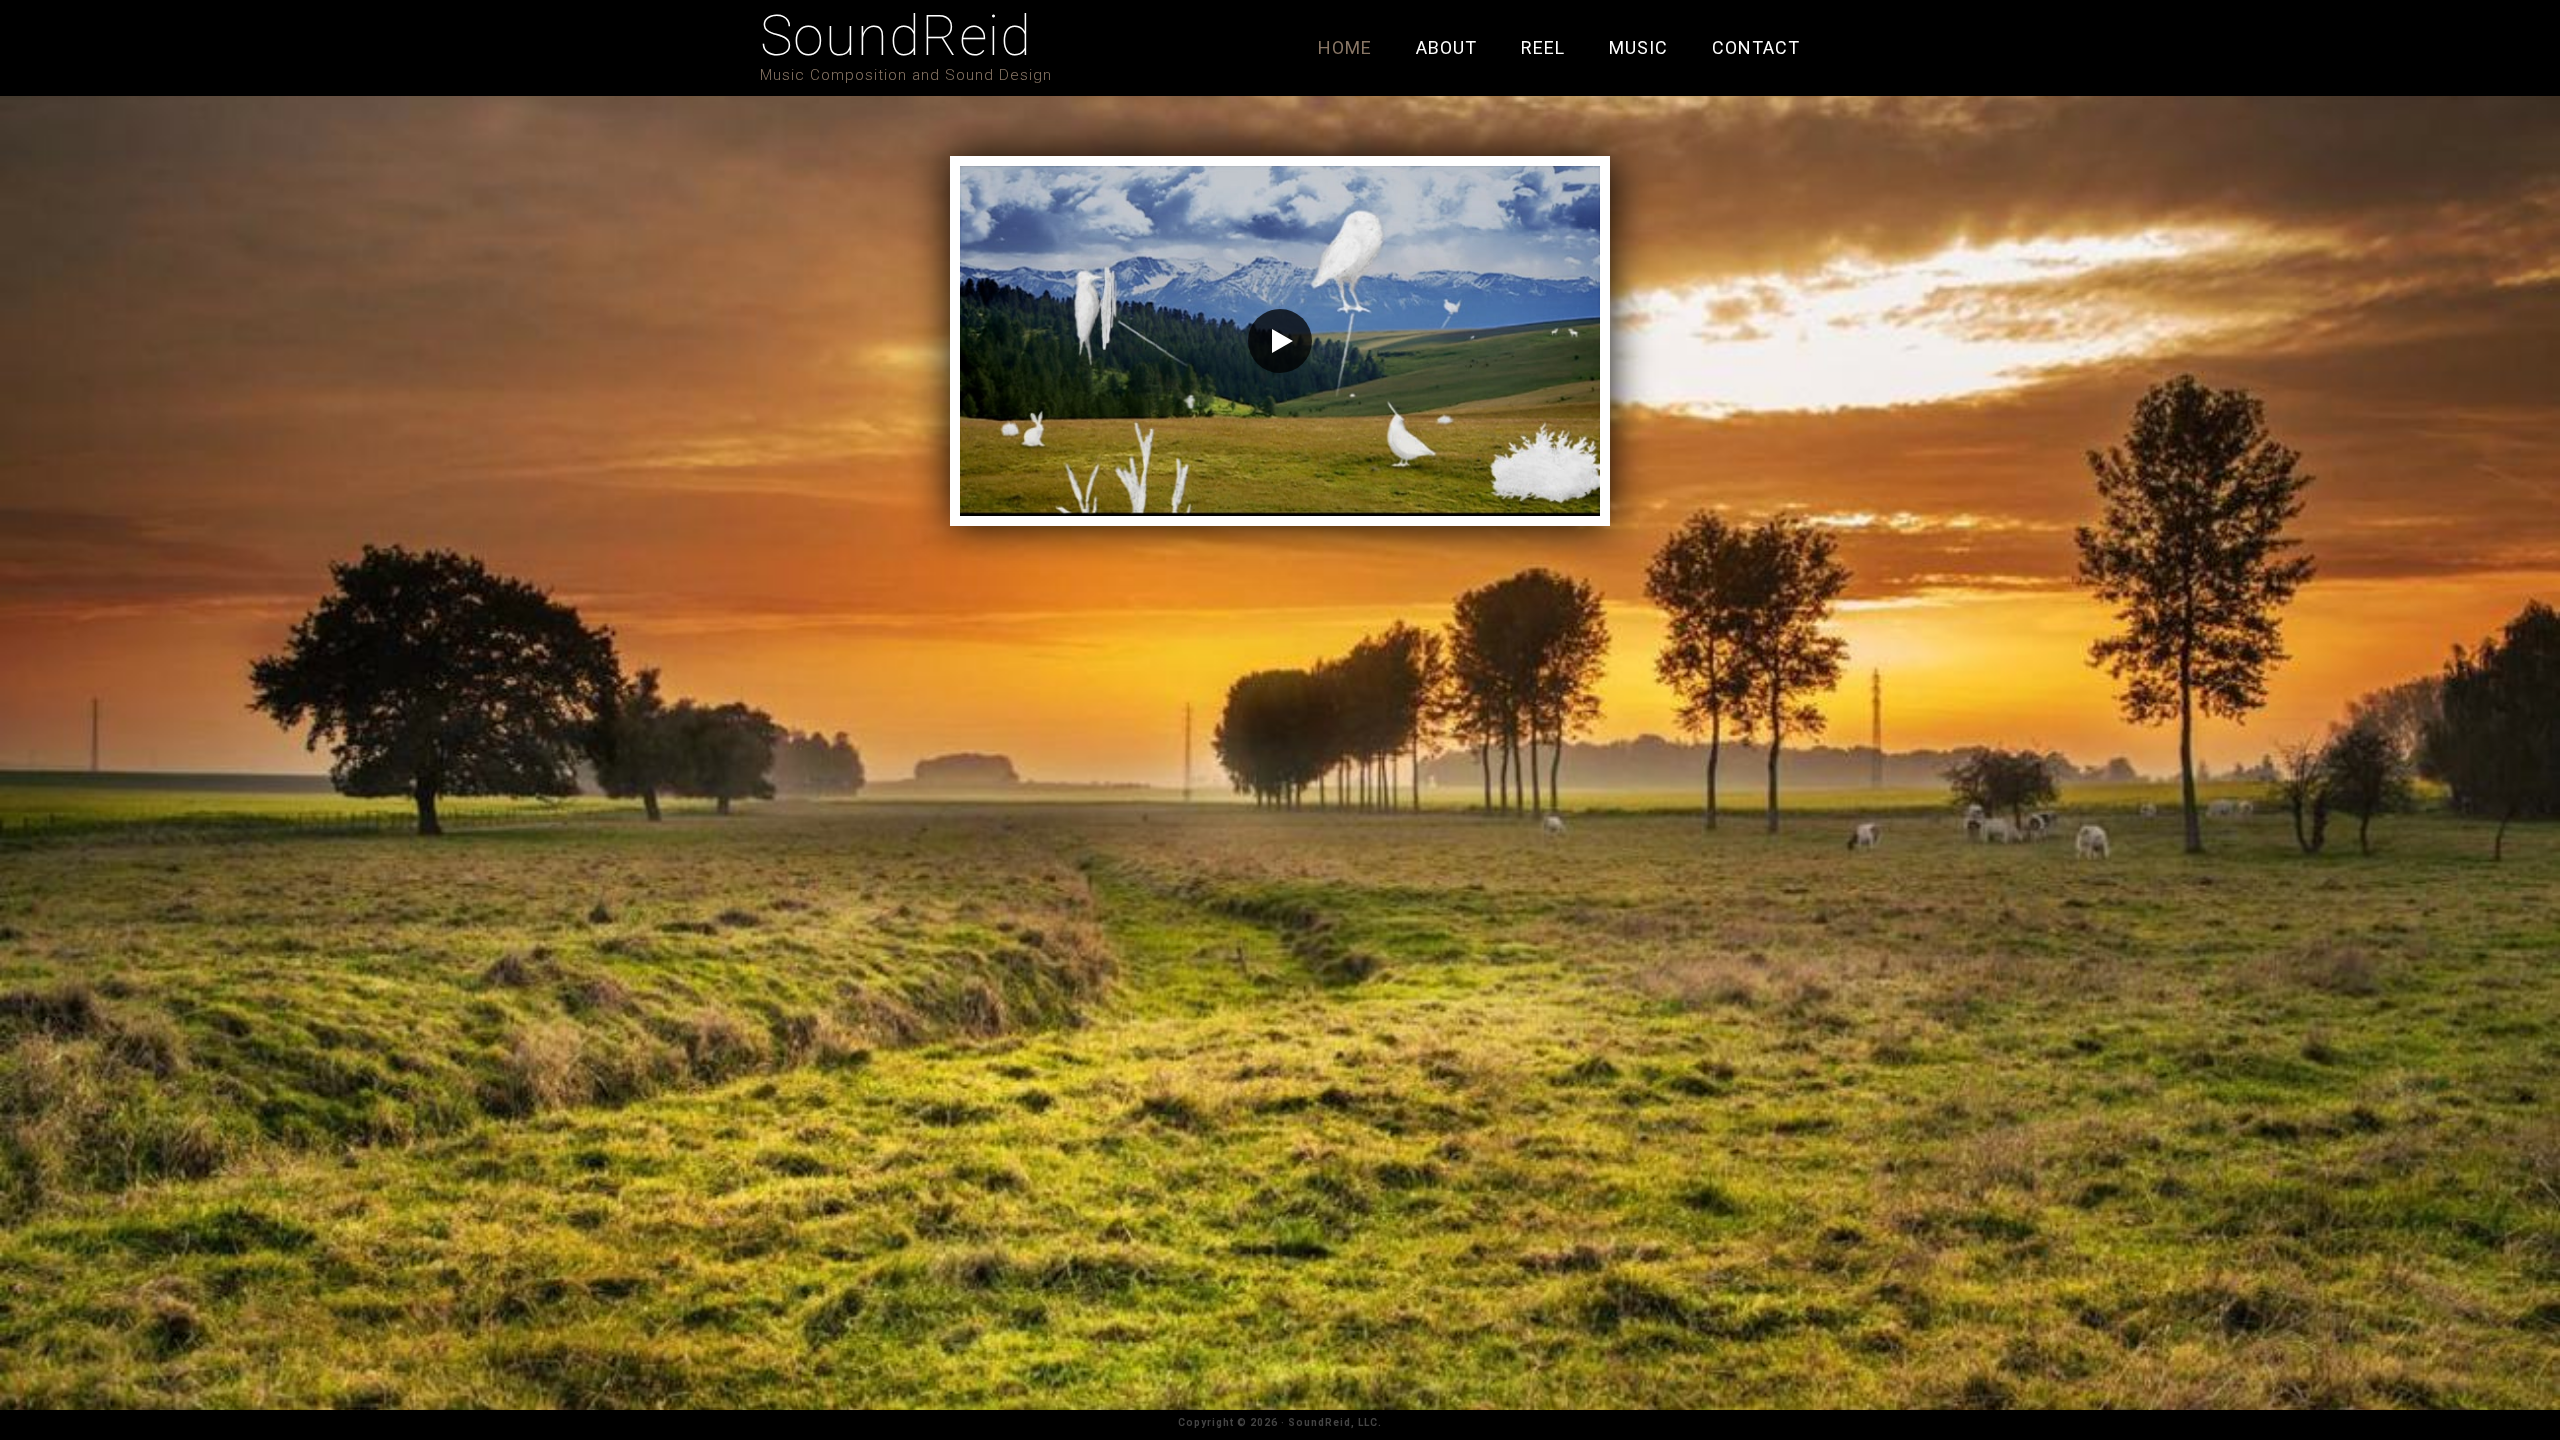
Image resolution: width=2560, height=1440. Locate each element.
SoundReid (896, 36)
